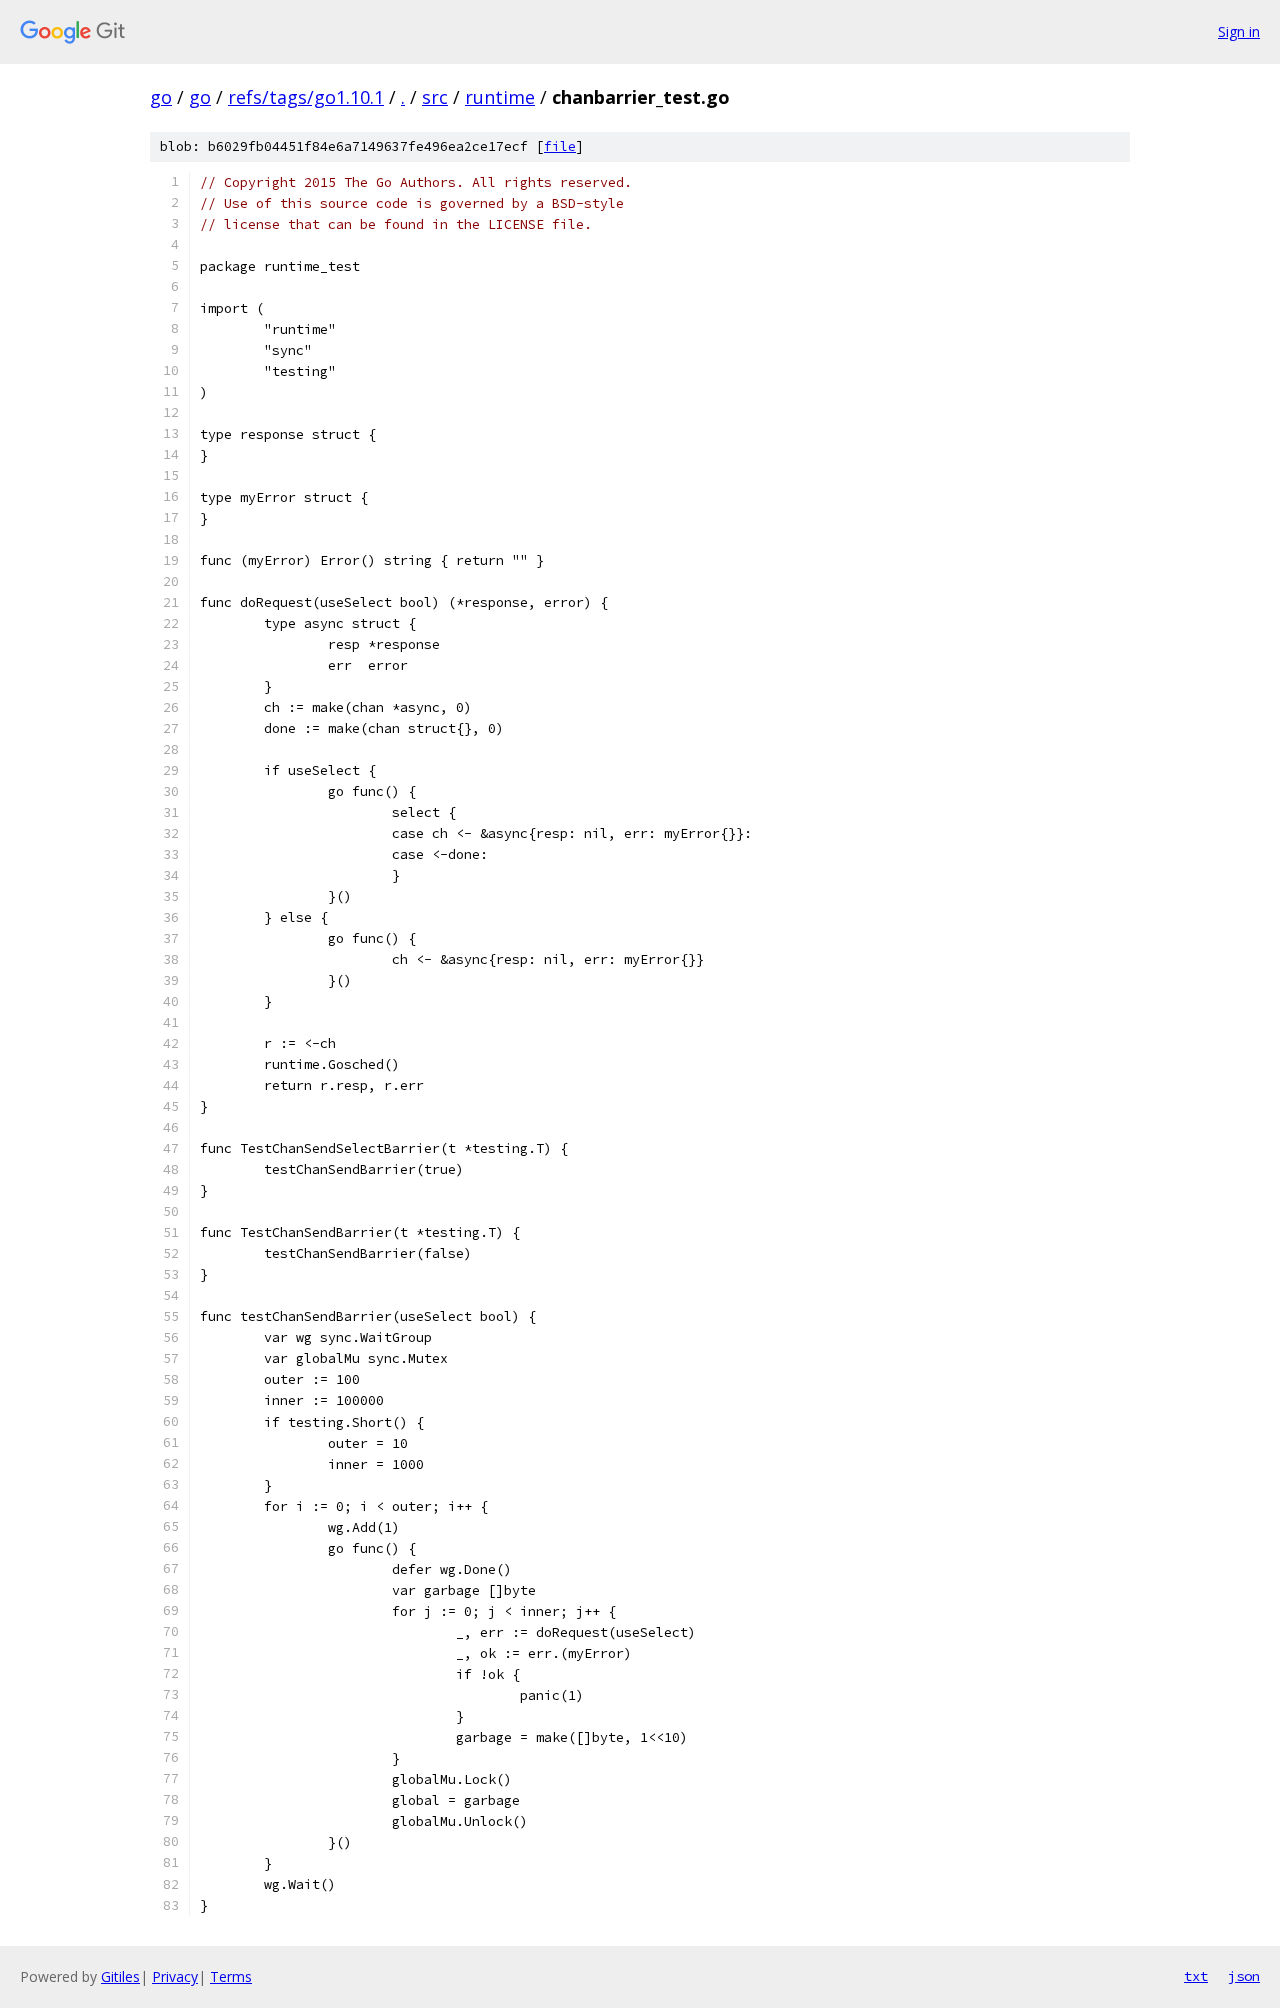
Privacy (175, 1976)
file (560, 146)
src (435, 97)
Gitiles (120, 1976)
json (1244, 1976)
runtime (500, 97)
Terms (231, 1976)
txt (1196, 1976)
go (161, 97)
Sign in (1239, 31)
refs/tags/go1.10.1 (306, 97)
